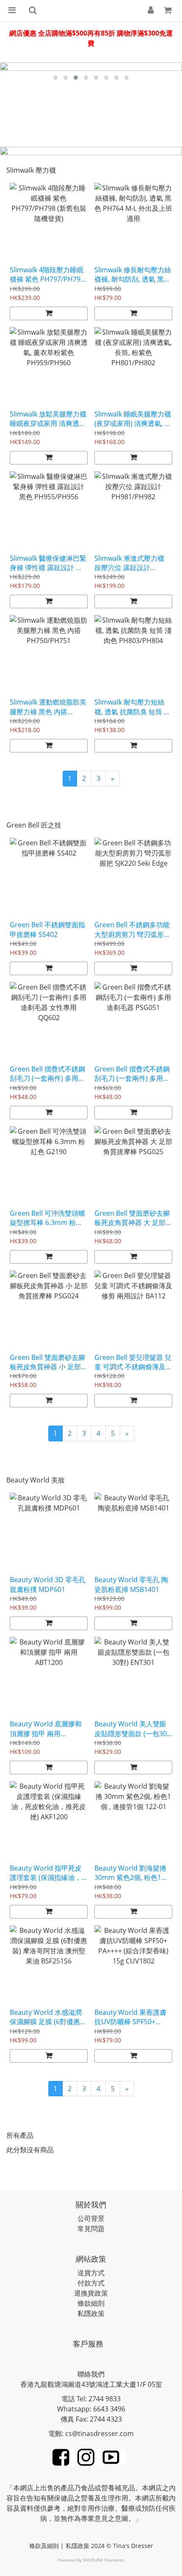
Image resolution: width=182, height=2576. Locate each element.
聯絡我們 (91, 2374)
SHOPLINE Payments (104, 2560)
